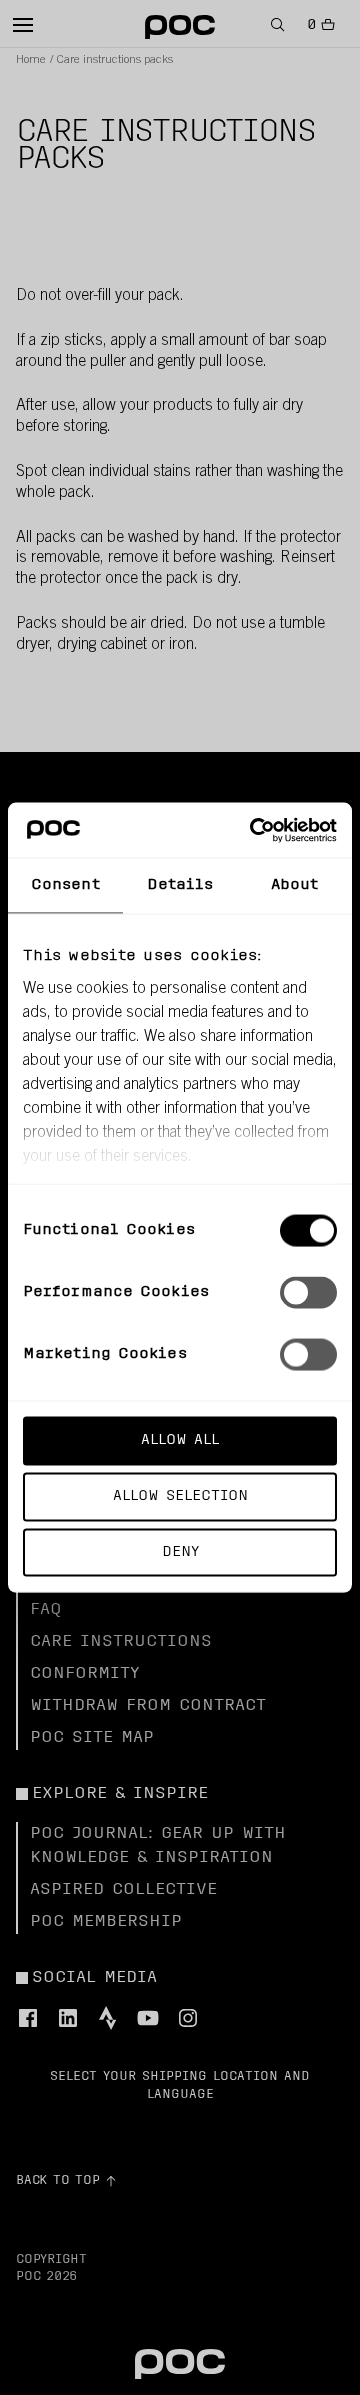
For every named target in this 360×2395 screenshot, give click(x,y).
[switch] (308, 1293)
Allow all (180, 1440)
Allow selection (180, 1495)
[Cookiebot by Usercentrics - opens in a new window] (254, 830)
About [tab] (295, 885)
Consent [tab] (65, 885)
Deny (180, 1551)
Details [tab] (180, 885)
